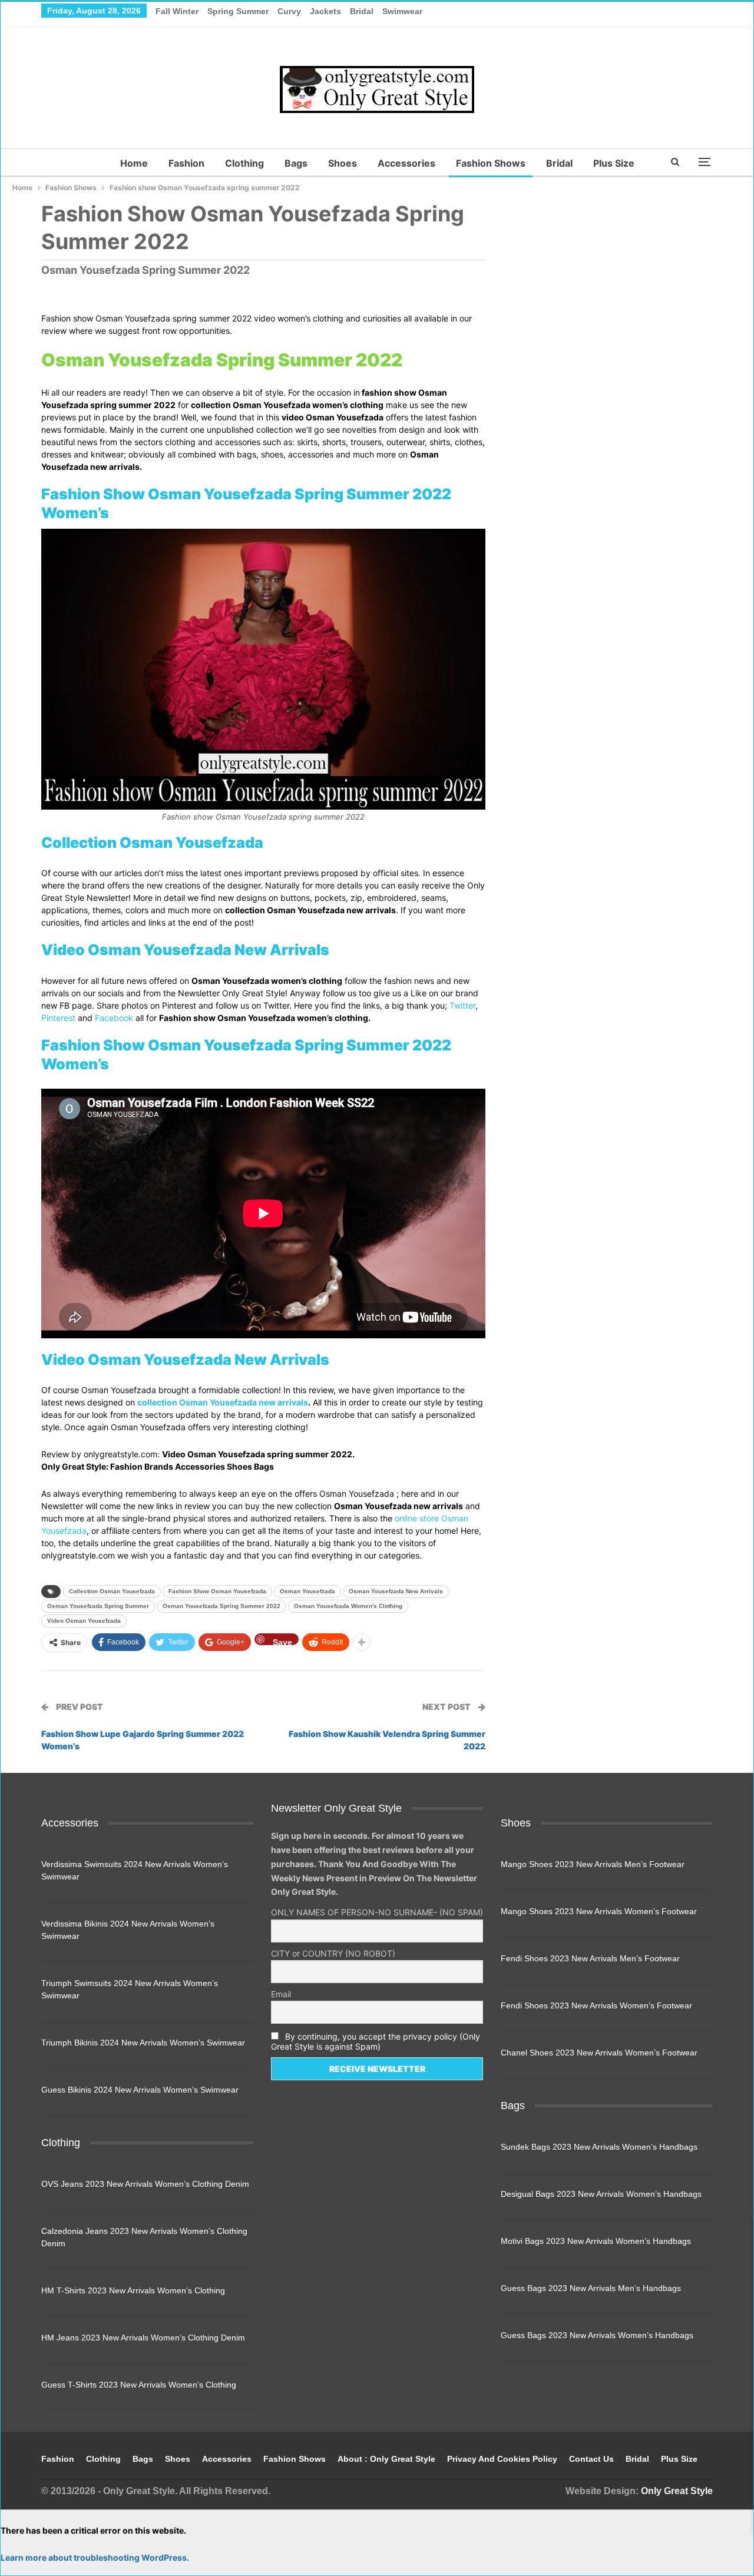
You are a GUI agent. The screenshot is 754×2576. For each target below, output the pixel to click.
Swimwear (402, 11)
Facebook (114, 1018)
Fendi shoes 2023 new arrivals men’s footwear (590, 1958)
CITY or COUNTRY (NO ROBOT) (333, 1953)
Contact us (591, 2459)
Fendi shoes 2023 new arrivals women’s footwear (596, 2005)
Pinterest (58, 1018)
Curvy (289, 11)
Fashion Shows (491, 163)
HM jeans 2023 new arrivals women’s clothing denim (143, 2338)
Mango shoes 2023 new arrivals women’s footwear (599, 1911)
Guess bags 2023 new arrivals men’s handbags (591, 2288)
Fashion (186, 163)
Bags (296, 163)
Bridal (362, 11)
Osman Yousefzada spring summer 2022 (221, 1606)
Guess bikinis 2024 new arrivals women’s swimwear (140, 2090)
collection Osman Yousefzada (112, 1591)
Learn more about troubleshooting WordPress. (95, 2557)
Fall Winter (177, 11)
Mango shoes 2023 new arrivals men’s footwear (593, 1864)
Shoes (343, 163)
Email (281, 1994)
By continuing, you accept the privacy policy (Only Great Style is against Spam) (376, 2041)
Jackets (325, 11)
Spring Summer (238, 11)
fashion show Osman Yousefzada (217, 1591)
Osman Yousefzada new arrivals (396, 1591)
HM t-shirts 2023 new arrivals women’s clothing (133, 2290)
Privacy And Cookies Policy (502, 2459)
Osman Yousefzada (307, 1591)
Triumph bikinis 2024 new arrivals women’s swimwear (143, 2043)
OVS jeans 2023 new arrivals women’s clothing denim (145, 2184)
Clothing (244, 163)
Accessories (406, 163)
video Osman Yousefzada (84, 1621)
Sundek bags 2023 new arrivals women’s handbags (599, 2147)
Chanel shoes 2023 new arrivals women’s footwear (599, 2053)
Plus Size (614, 163)
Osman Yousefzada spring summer (98, 1606)
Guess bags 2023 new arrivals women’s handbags (597, 2335)
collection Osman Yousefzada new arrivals (223, 1402)
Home (134, 163)
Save (282, 1641)
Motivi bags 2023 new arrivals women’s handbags (596, 2241)
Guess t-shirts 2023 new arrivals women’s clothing (139, 2385)
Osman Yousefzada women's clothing (348, 1606)
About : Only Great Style (386, 2459)
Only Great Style (677, 2491)
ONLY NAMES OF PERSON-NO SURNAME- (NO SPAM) (377, 1912)
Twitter (462, 1005)
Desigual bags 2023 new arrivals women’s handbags (601, 2194)
